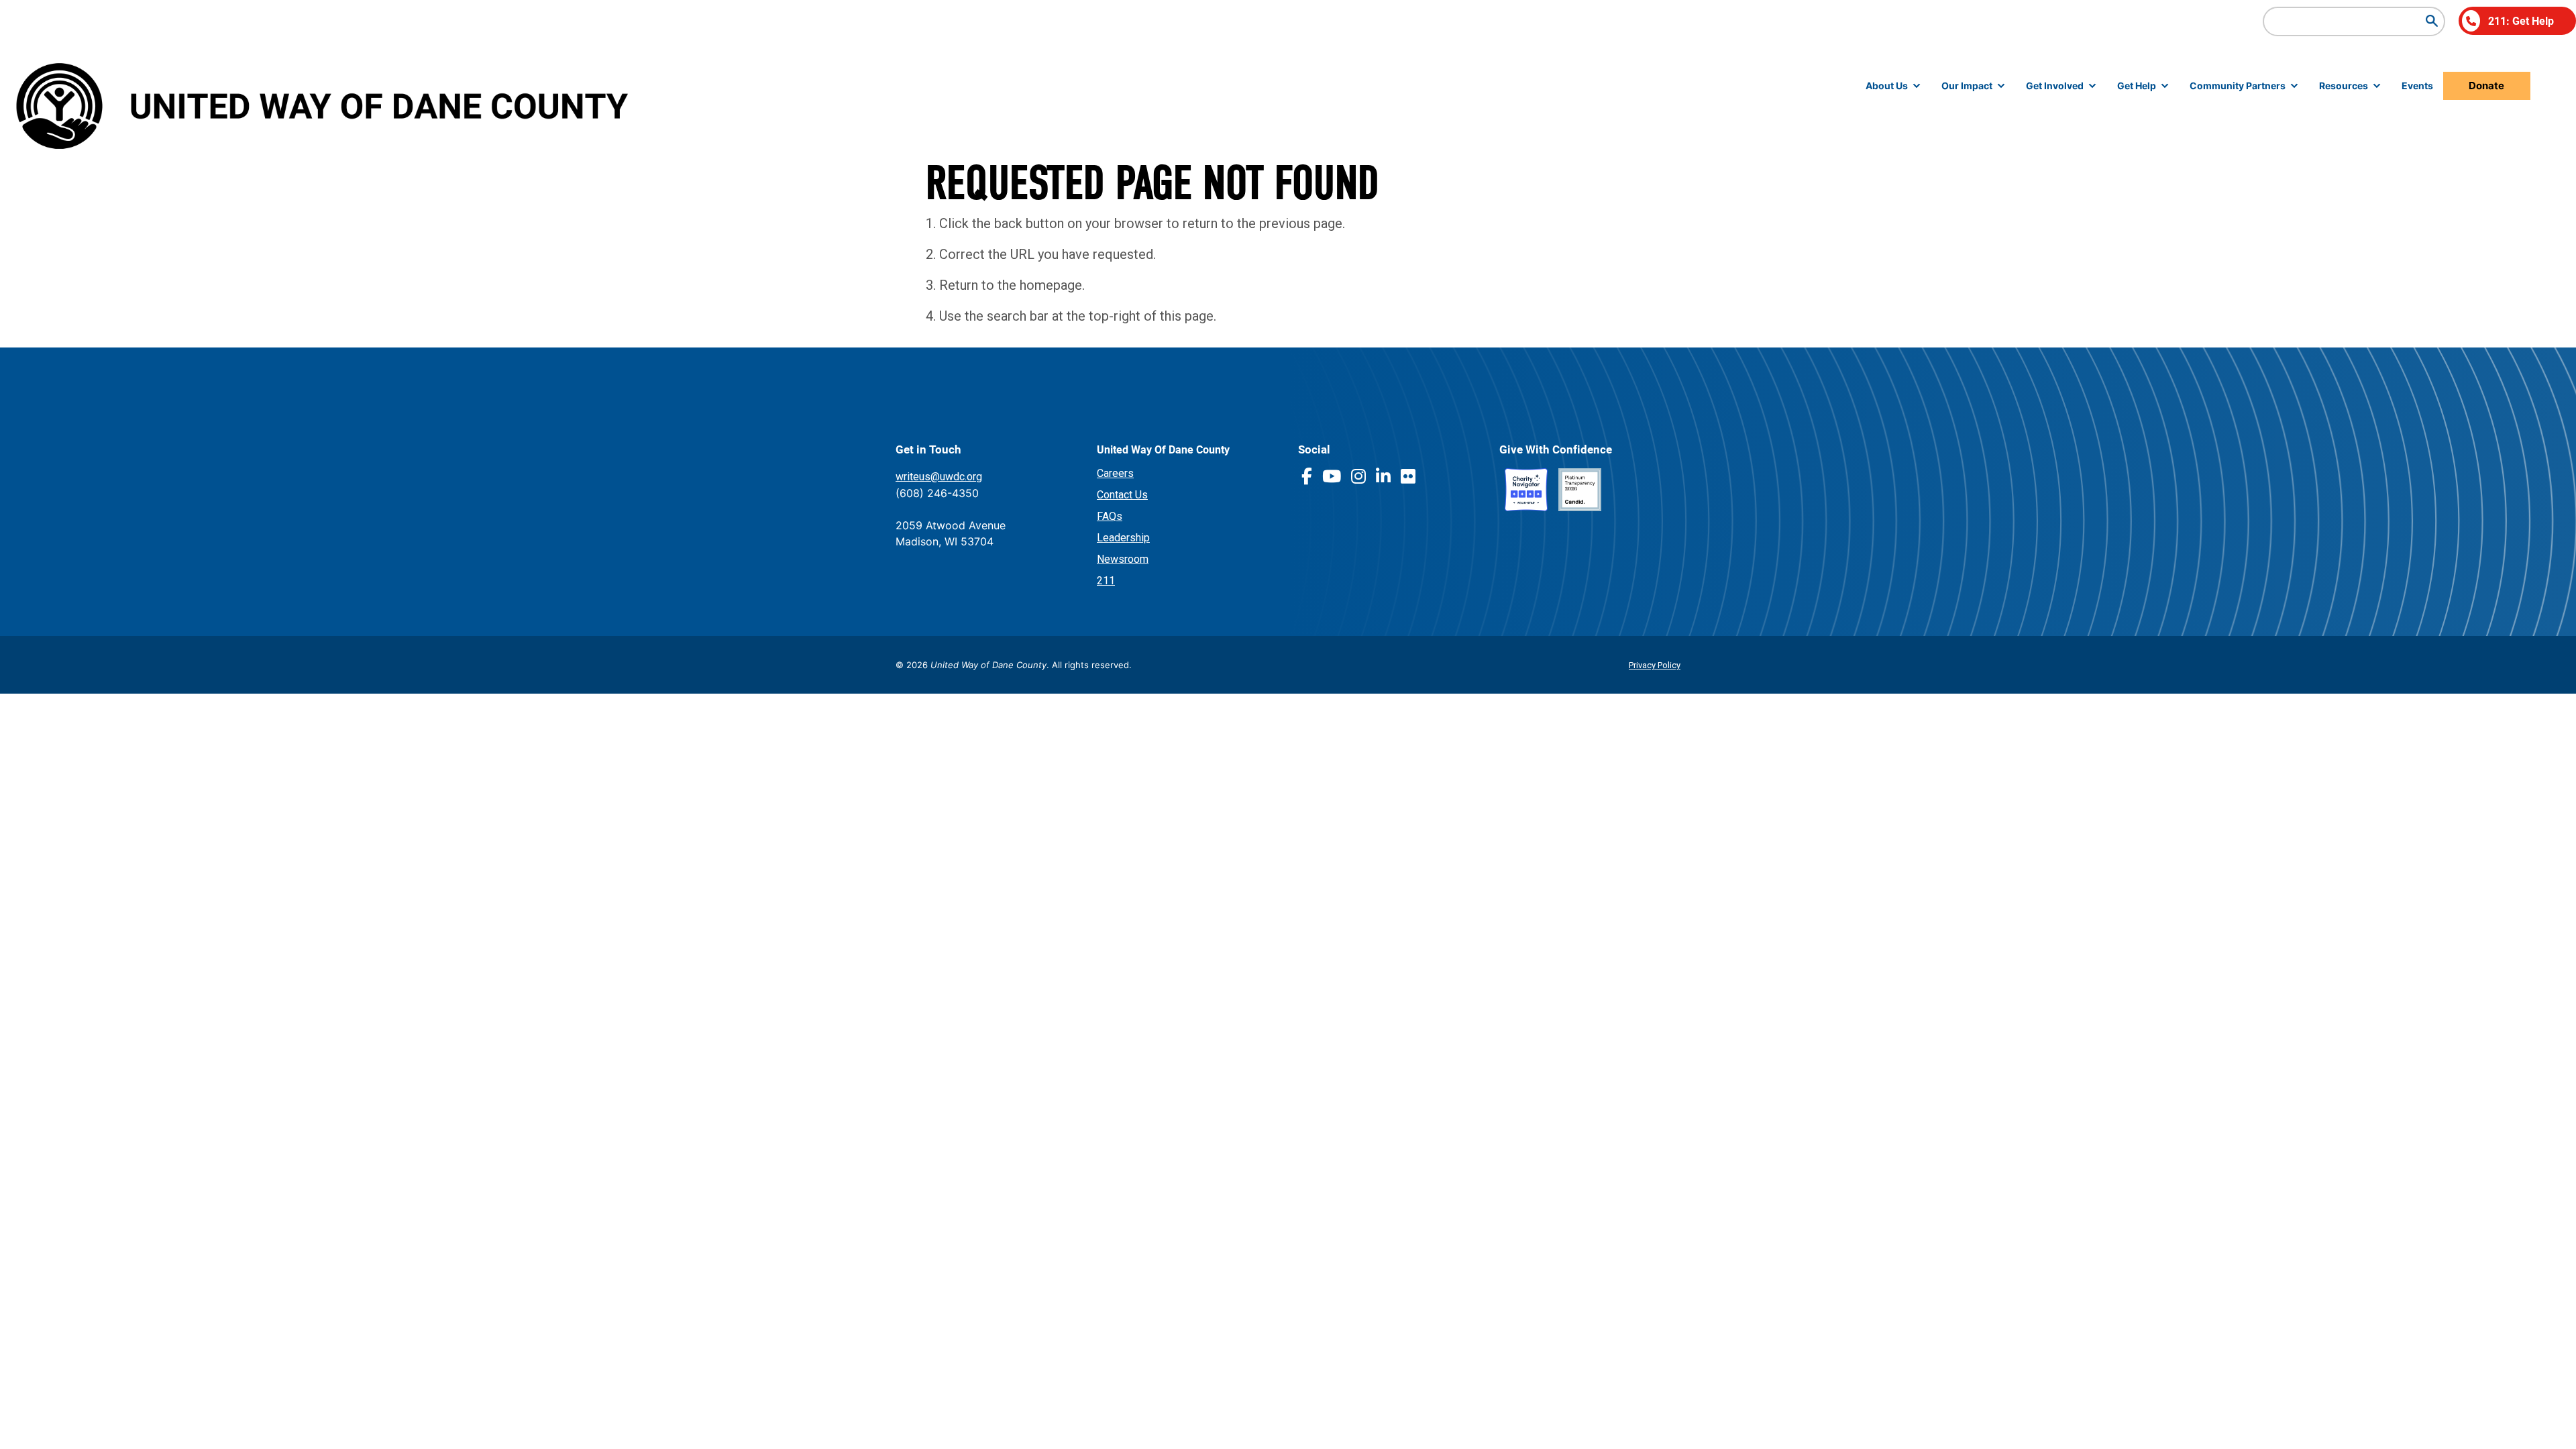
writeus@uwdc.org (939, 477)
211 (1106, 581)
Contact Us (1122, 495)
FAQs (1110, 516)
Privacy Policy (1655, 665)
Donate (2486, 86)
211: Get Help (2521, 20)
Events (2417, 86)
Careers (1115, 473)
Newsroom (1123, 559)
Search (2432, 21)
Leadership (1123, 538)
